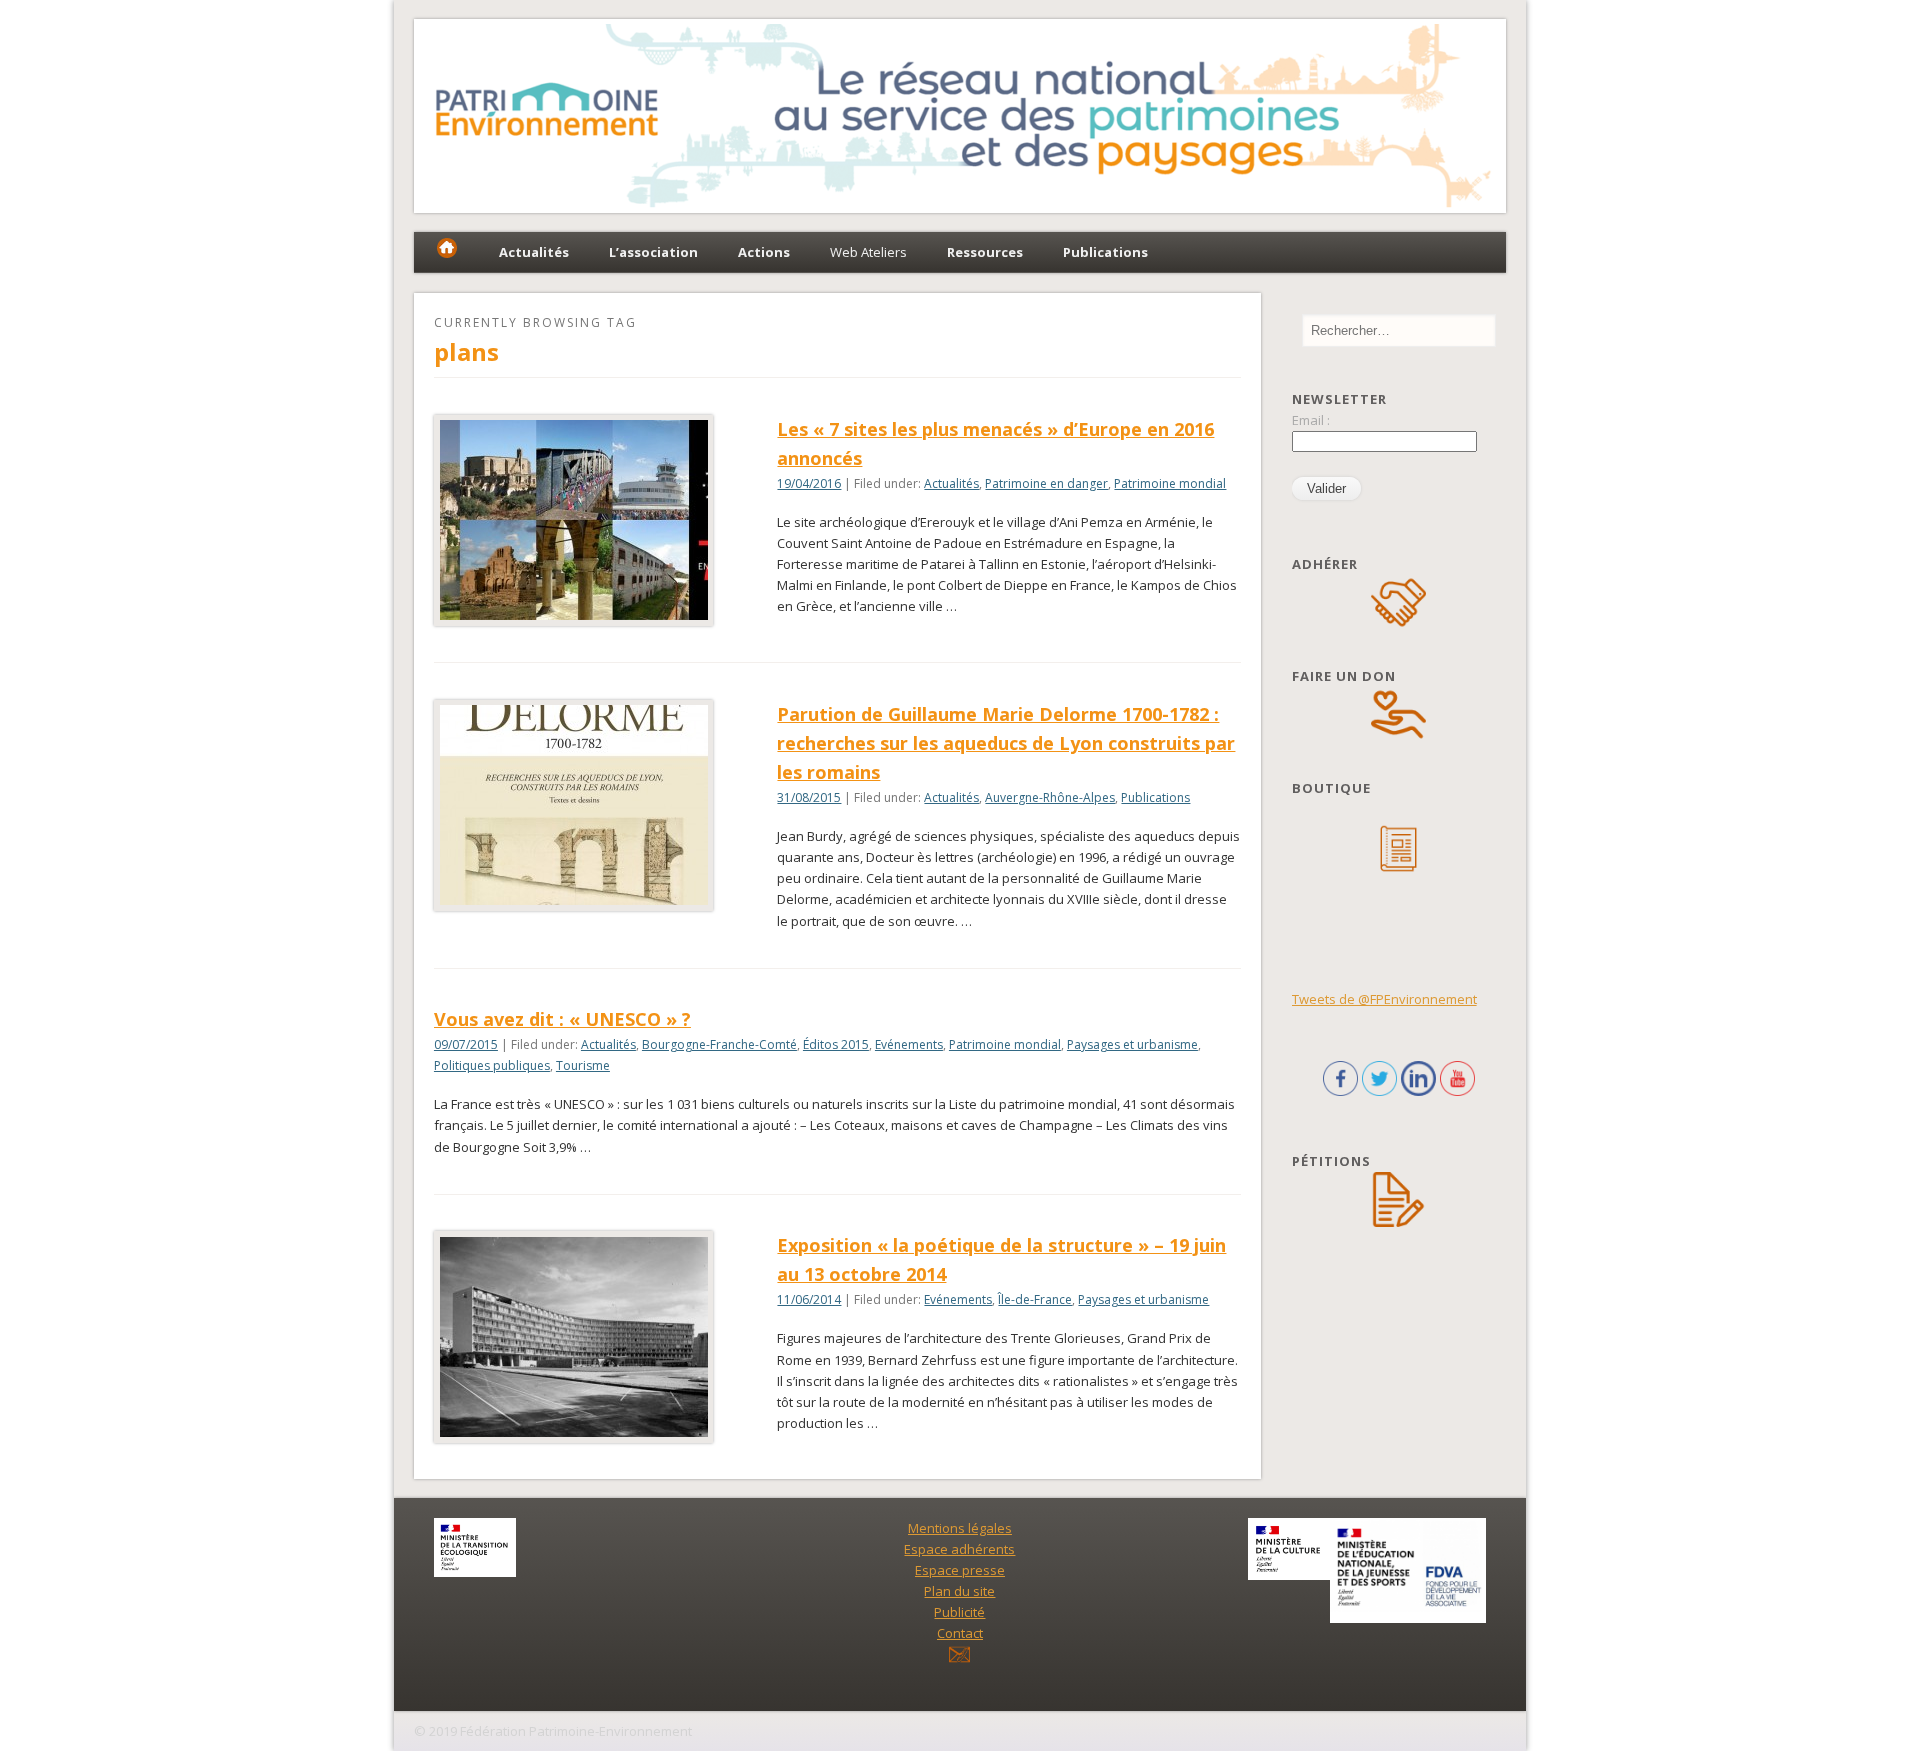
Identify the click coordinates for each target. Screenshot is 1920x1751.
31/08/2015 (809, 797)
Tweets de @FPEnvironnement (1384, 999)
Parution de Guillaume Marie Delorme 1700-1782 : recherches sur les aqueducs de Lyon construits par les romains (1006, 743)
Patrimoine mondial (1170, 483)
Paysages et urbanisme (1132, 1044)
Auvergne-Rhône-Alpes (1050, 797)
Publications (1155, 797)
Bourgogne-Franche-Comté (719, 1044)
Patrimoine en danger (1046, 483)
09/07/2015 (466, 1044)
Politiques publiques (492, 1065)
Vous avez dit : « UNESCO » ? (562, 1019)
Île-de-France (1035, 1299)
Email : (1311, 420)
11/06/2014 (809, 1299)
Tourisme (583, 1065)
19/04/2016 (809, 483)
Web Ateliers (868, 252)
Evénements (909, 1044)
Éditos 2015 (836, 1044)
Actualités (951, 483)
